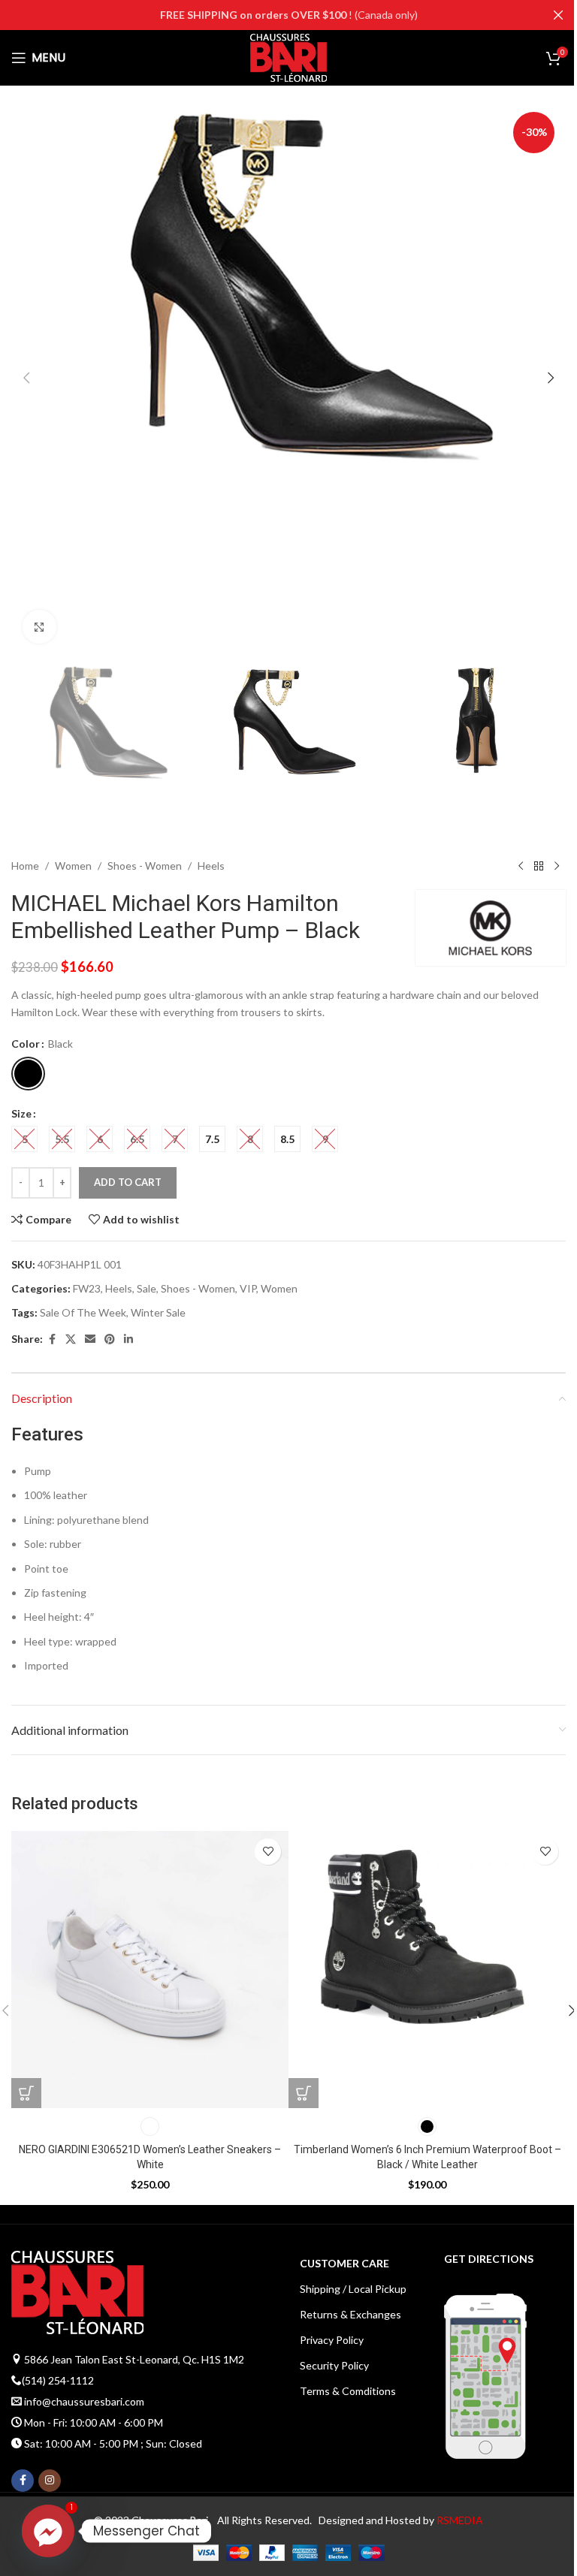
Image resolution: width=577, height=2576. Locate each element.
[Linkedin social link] (128, 1339)
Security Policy (334, 2365)
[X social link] (71, 1339)
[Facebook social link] (52, 1339)
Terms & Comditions (348, 2391)
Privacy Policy (332, 2340)
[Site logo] (288, 57)
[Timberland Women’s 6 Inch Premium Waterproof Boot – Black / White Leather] (427, 1970)
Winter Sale (158, 1312)
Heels (211, 866)
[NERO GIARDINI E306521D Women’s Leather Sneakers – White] (150, 1970)
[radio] (28, 1074)
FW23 (87, 1288)
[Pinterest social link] (110, 1339)
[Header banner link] (288, 15)
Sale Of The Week (83, 1312)
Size (21, 1113)
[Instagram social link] (50, 2481)
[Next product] (557, 866)
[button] (26, 378)
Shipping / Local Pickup (353, 2289)
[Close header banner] (558, 15)
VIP (248, 1288)
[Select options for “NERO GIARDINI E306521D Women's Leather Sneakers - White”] (26, 2093)
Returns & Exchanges (350, 2314)
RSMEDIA (460, 2520)
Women (73, 866)
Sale (147, 1288)
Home (25, 866)
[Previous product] (521, 866)
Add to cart (128, 1182)
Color (26, 1044)
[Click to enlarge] (39, 627)
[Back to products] (539, 866)
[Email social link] (90, 1339)
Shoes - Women (145, 866)
